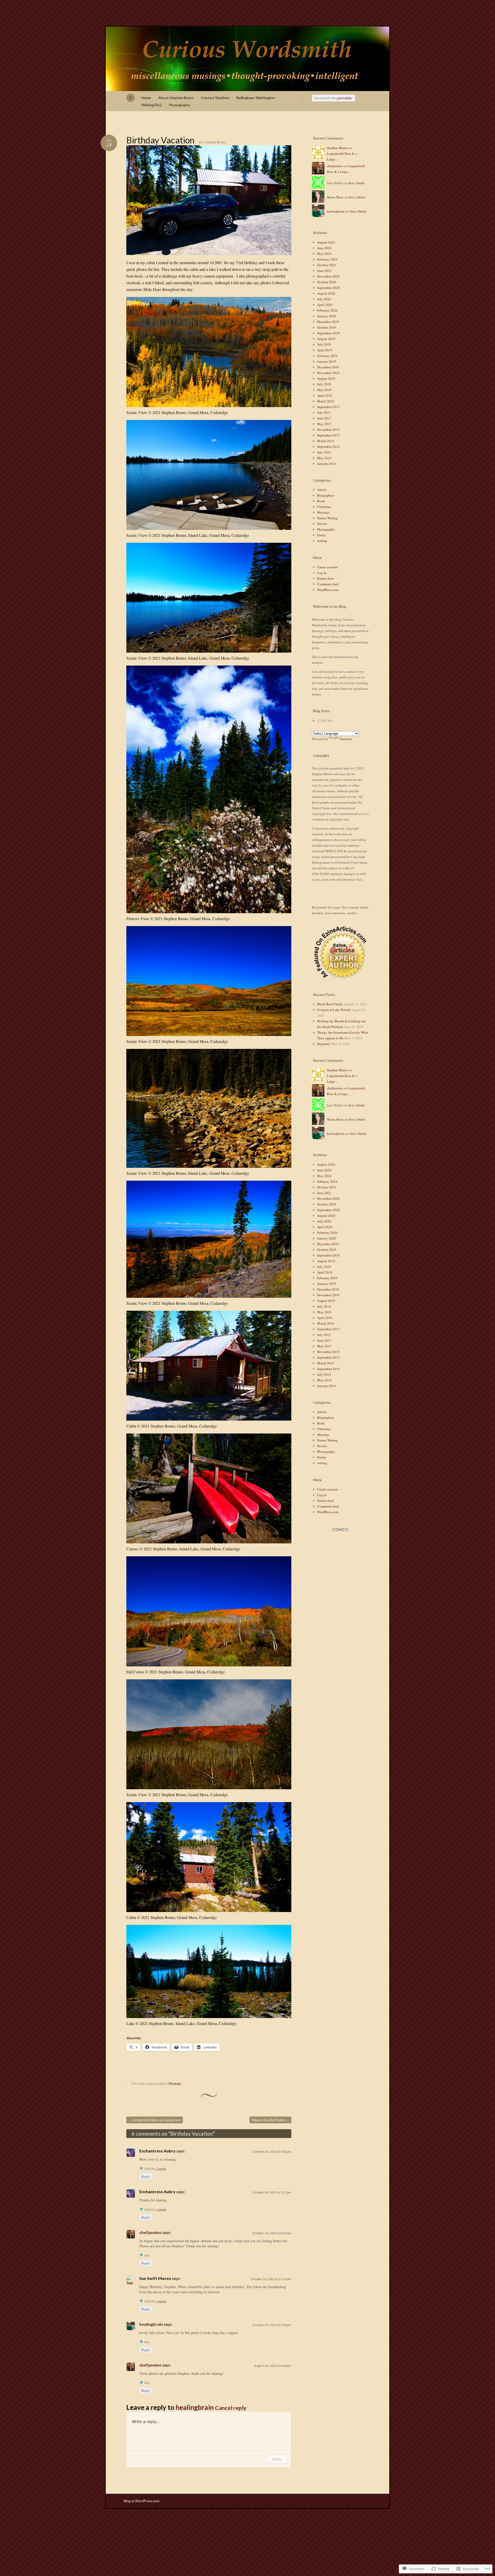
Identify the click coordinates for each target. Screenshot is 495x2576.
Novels (322, 524)
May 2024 (324, 254)
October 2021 (327, 265)
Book (321, 501)
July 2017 (324, 412)
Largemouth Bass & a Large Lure (155, 2120)
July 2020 (324, 299)
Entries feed (325, 578)
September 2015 (328, 435)
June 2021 (324, 271)
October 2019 (327, 327)
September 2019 (328, 333)
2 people (161, 2168)
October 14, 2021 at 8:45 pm (272, 2233)
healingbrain (151, 2324)
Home (146, 98)
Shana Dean (335, 197)
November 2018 (328, 373)
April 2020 (325, 305)
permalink (344, 98)
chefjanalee (150, 2232)
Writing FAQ (152, 105)
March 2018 (326, 401)
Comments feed (328, 584)
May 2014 (324, 458)
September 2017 (328, 407)
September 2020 (328, 288)
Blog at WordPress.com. (142, 2501)
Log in (322, 573)
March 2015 (326, 441)
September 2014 (328, 447)
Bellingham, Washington (256, 98)
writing (322, 541)
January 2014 (327, 464)
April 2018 (325, 395)
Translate (346, 739)
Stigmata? (324, 1044)
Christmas (324, 507)
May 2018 (324, 390)
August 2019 (326, 339)
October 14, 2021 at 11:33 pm (271, 2279)
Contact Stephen (215, 98)
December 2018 (328, 367)
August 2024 (326, 242)
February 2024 (327, 259)
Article (322, 490)
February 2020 (327, 310)
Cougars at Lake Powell (334, 1010)
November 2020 (328, 276)
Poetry (322, 535)
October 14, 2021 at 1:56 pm (272, 2152)
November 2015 (328, 430)
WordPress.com (328, 590)
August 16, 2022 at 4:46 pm (273, 2366)
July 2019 (324, 344)
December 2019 (328, 322)
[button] (340, 952)
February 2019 (327, 356)
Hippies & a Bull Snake (270, 2120)
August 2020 (326, 293)
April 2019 (325, 350)
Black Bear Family (330, 1004)
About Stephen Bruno (176, 98)
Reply (146, 2176)
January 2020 (327, 316)
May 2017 (324, 424)
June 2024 (324, 248)
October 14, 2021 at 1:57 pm (272, 2192)
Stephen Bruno (215, 142)
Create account (328, 567)
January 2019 (327, 361)
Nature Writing (327, 518)
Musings (175, 2084)
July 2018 (324, 384)
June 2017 (324, 418)
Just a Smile (357, 183)
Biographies (326, 495)
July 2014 (324, 452)
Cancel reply (231, 2408)
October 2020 (327, 282)
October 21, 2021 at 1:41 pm (272, 2325)
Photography (179, 105)
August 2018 (326, 378)
